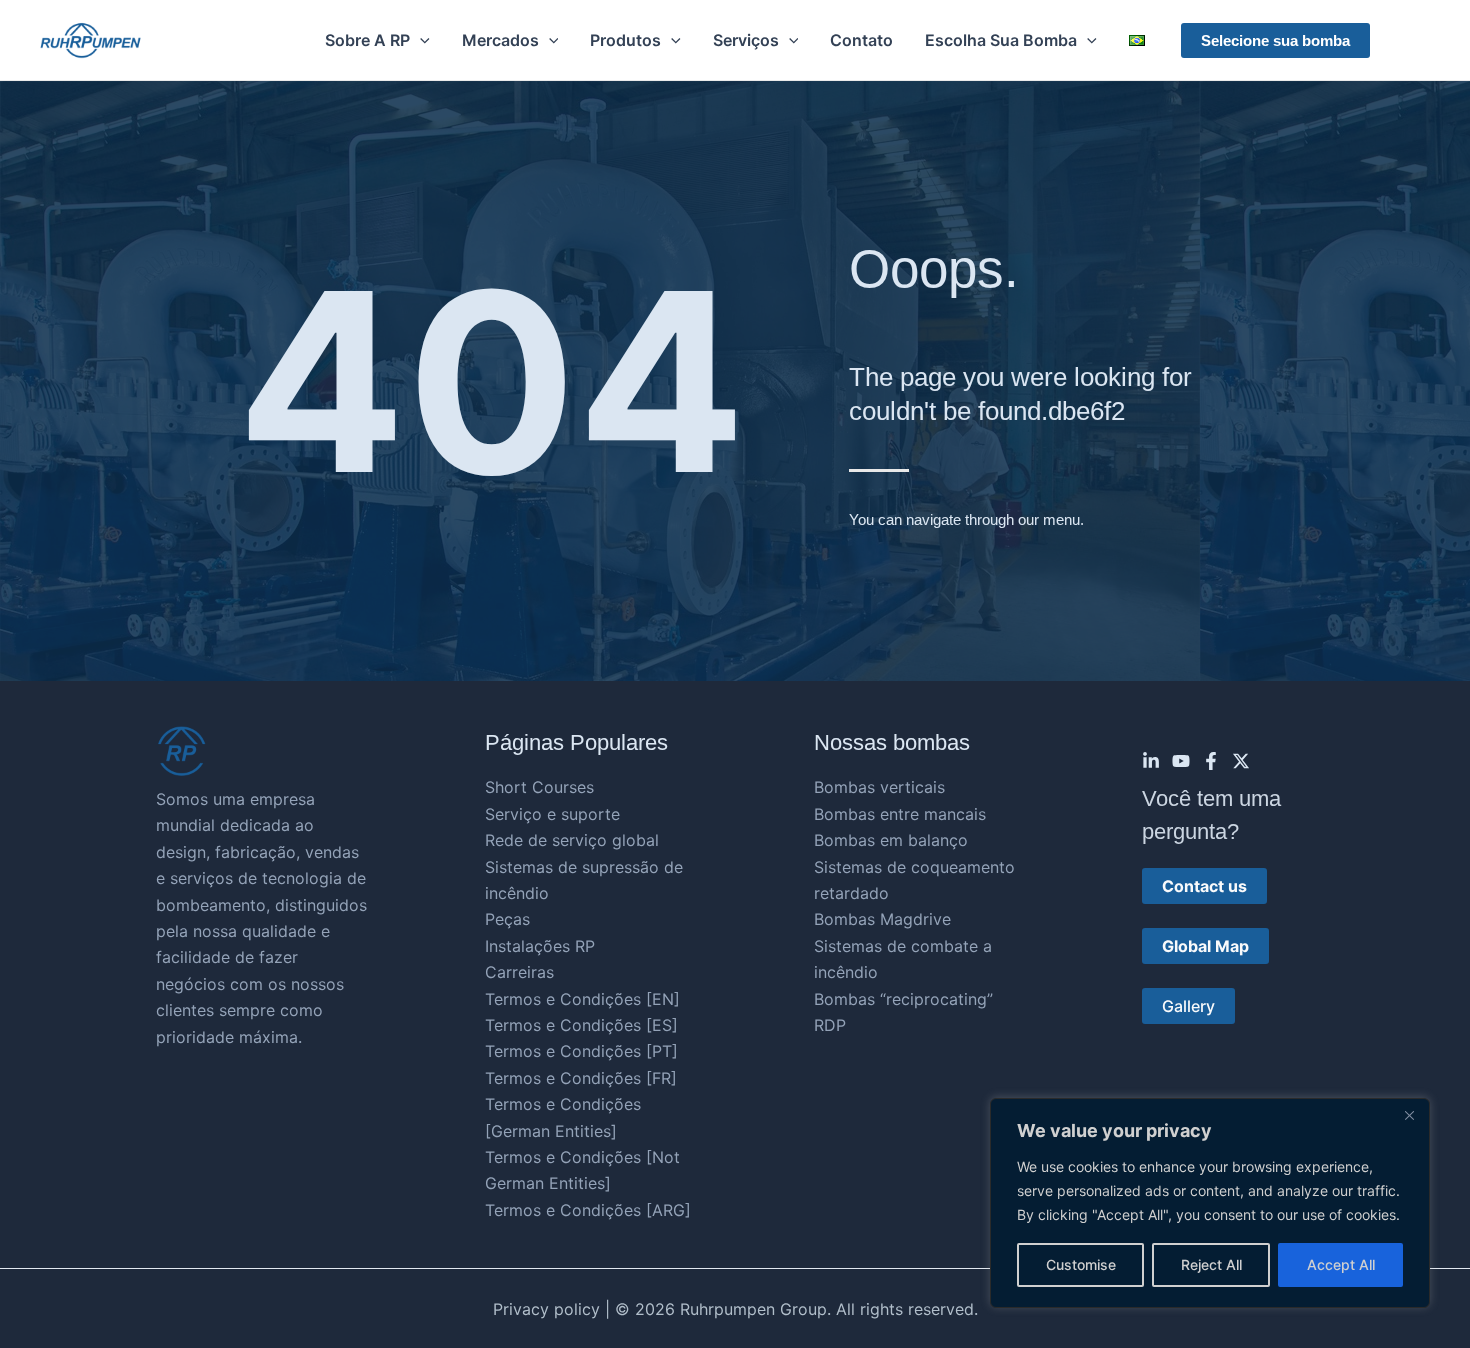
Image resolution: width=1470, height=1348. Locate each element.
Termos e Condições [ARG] (588, 1210)
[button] (420, 40)
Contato (861, 40)
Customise (1081, 1264)
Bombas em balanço (891, 840)
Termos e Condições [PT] (581, 1051)
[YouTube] (1181, 761)
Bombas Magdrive (882, 919)
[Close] (1409, 1115)
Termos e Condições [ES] (581, 1025)
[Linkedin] (1151, 761)
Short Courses (539, 787)
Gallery (1188, 1006)
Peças (507, 919)
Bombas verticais (879, 787)
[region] (1210, 1203)
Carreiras (519, 972)
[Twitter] (1241, 761)
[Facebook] (1211, 761)
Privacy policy (546, 1309)
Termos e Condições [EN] (582, 999)
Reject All (1211, 1264)
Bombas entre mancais (900, 814)
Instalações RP (540, 946)
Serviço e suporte (552, 814)
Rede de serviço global (572, 840)
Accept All (1341, 1264)
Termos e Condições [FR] (581, 1078)
